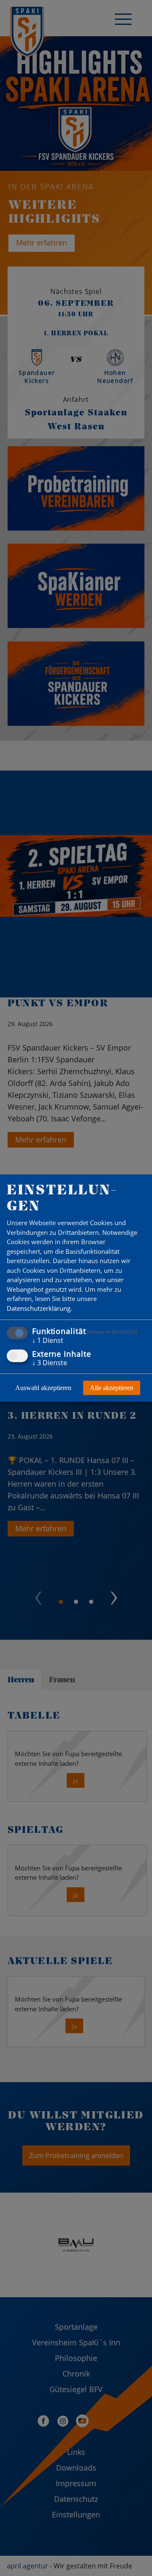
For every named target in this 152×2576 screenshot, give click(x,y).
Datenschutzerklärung (39, 1308)
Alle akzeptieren (112, 1387)
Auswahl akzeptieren (43, 1387)
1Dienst (48, 1340)
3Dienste (50, 1362)
